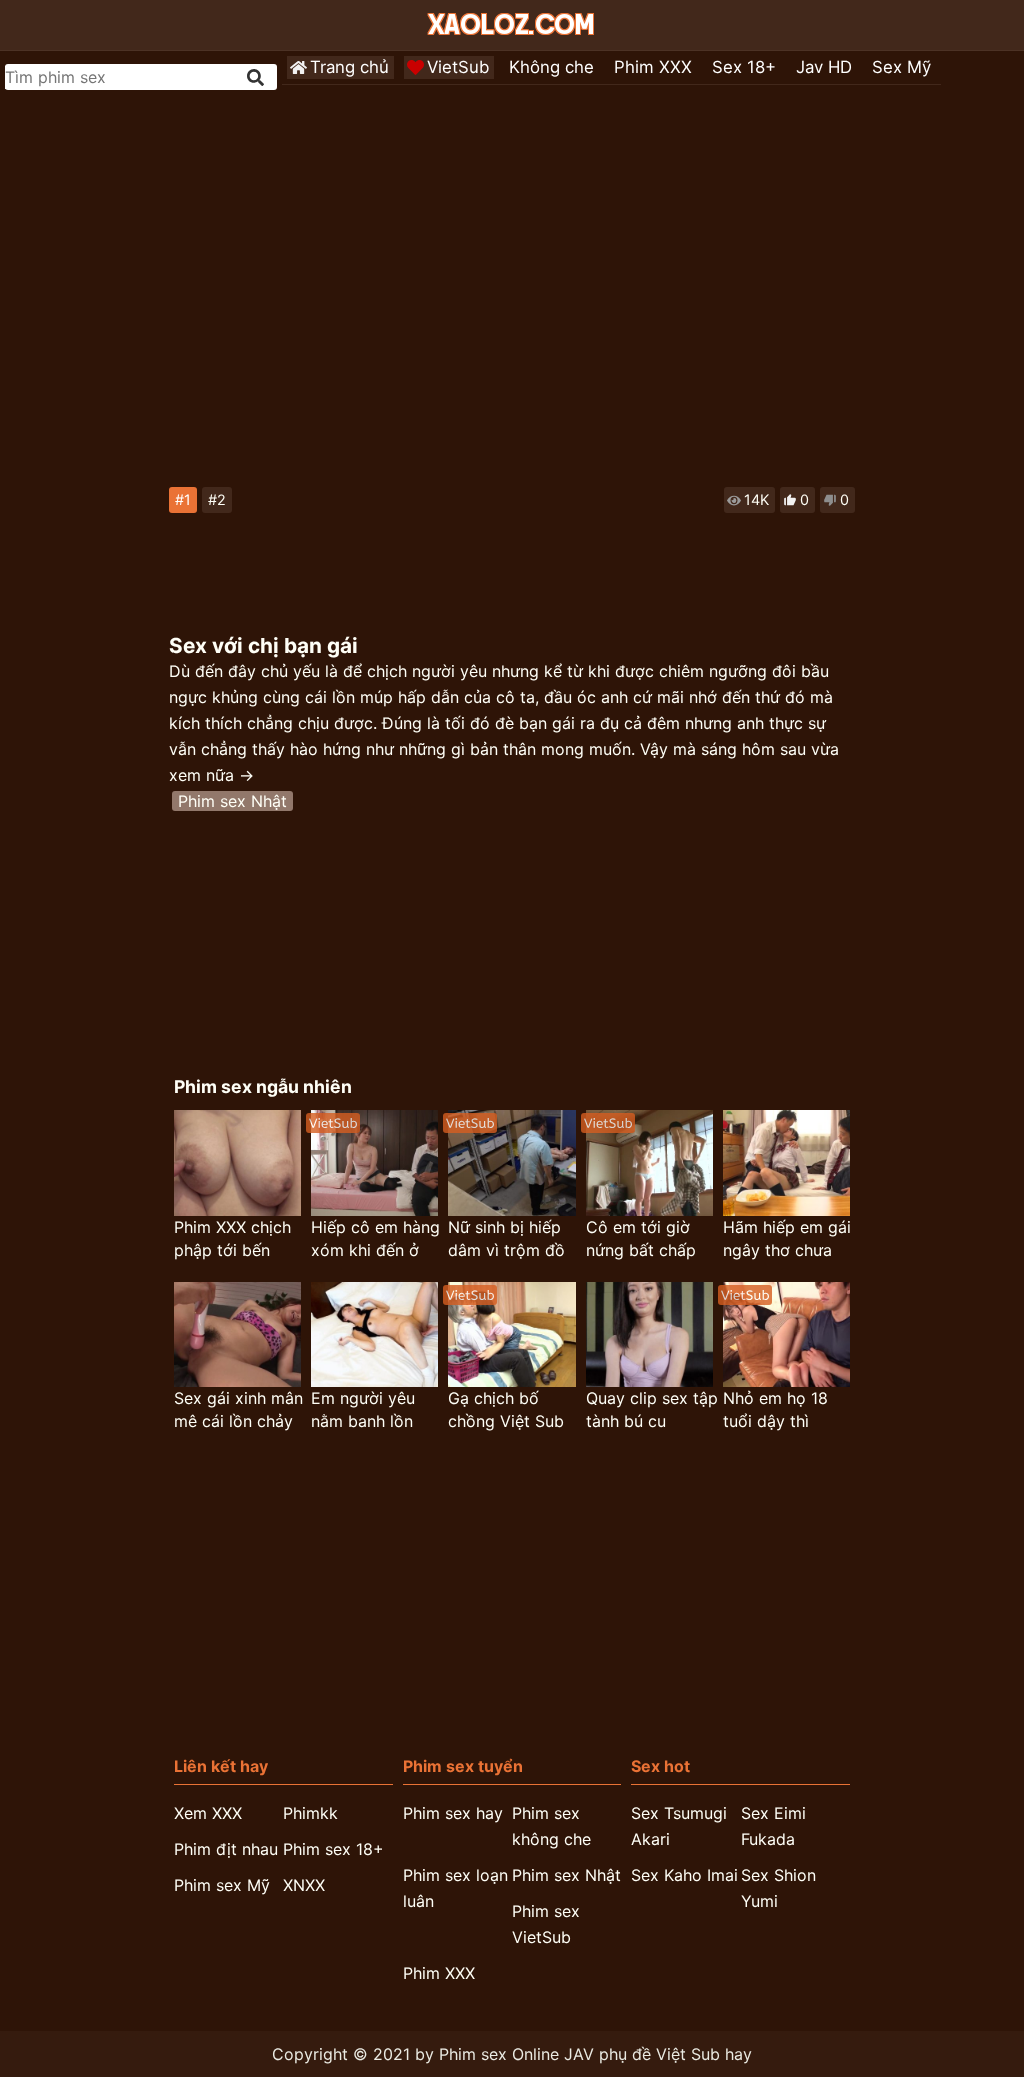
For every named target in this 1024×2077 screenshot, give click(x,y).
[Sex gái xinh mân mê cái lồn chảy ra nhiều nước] (237, 1334)
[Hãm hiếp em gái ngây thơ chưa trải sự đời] (786, 1162)
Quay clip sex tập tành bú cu (652, 1409)
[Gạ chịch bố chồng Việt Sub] (511, 1334)
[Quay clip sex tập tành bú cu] (649, 1334)
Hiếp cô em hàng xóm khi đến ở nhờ (375, 1239)
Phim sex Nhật (232, 801)
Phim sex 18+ (333, 1849)
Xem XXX (208, 1813)
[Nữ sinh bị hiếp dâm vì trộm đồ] (511, 1162)
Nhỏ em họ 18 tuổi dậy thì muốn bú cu (775, 1410)
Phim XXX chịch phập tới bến (232, 1238)
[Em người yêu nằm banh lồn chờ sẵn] (374, 1334)
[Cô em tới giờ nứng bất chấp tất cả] (649, 1162)
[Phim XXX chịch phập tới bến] (237, 1162)
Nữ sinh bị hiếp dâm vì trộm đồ (506, 1238)
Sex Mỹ (901, 67)
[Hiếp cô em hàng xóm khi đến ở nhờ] (374, 1162)
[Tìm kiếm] (257, 77)
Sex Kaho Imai (684, 1875)
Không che (551, 67)
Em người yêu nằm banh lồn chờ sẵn (363, 1410)
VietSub (458, 67)
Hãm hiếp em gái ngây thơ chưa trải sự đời (787, 1239)
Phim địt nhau (226, 1849)
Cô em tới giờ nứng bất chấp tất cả (641, 1239)
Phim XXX (653, 67)
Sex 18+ (744, 67)
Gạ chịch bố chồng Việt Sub (506, 1409)
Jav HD (824, 67)
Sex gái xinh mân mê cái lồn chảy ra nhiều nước (238, 1410)
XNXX (304, 1885)
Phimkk (310, 1813)
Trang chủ (349, 67)
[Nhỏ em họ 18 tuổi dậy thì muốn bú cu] (786, 1334)
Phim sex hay (453, 1813)
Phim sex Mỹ (222, 1885)
